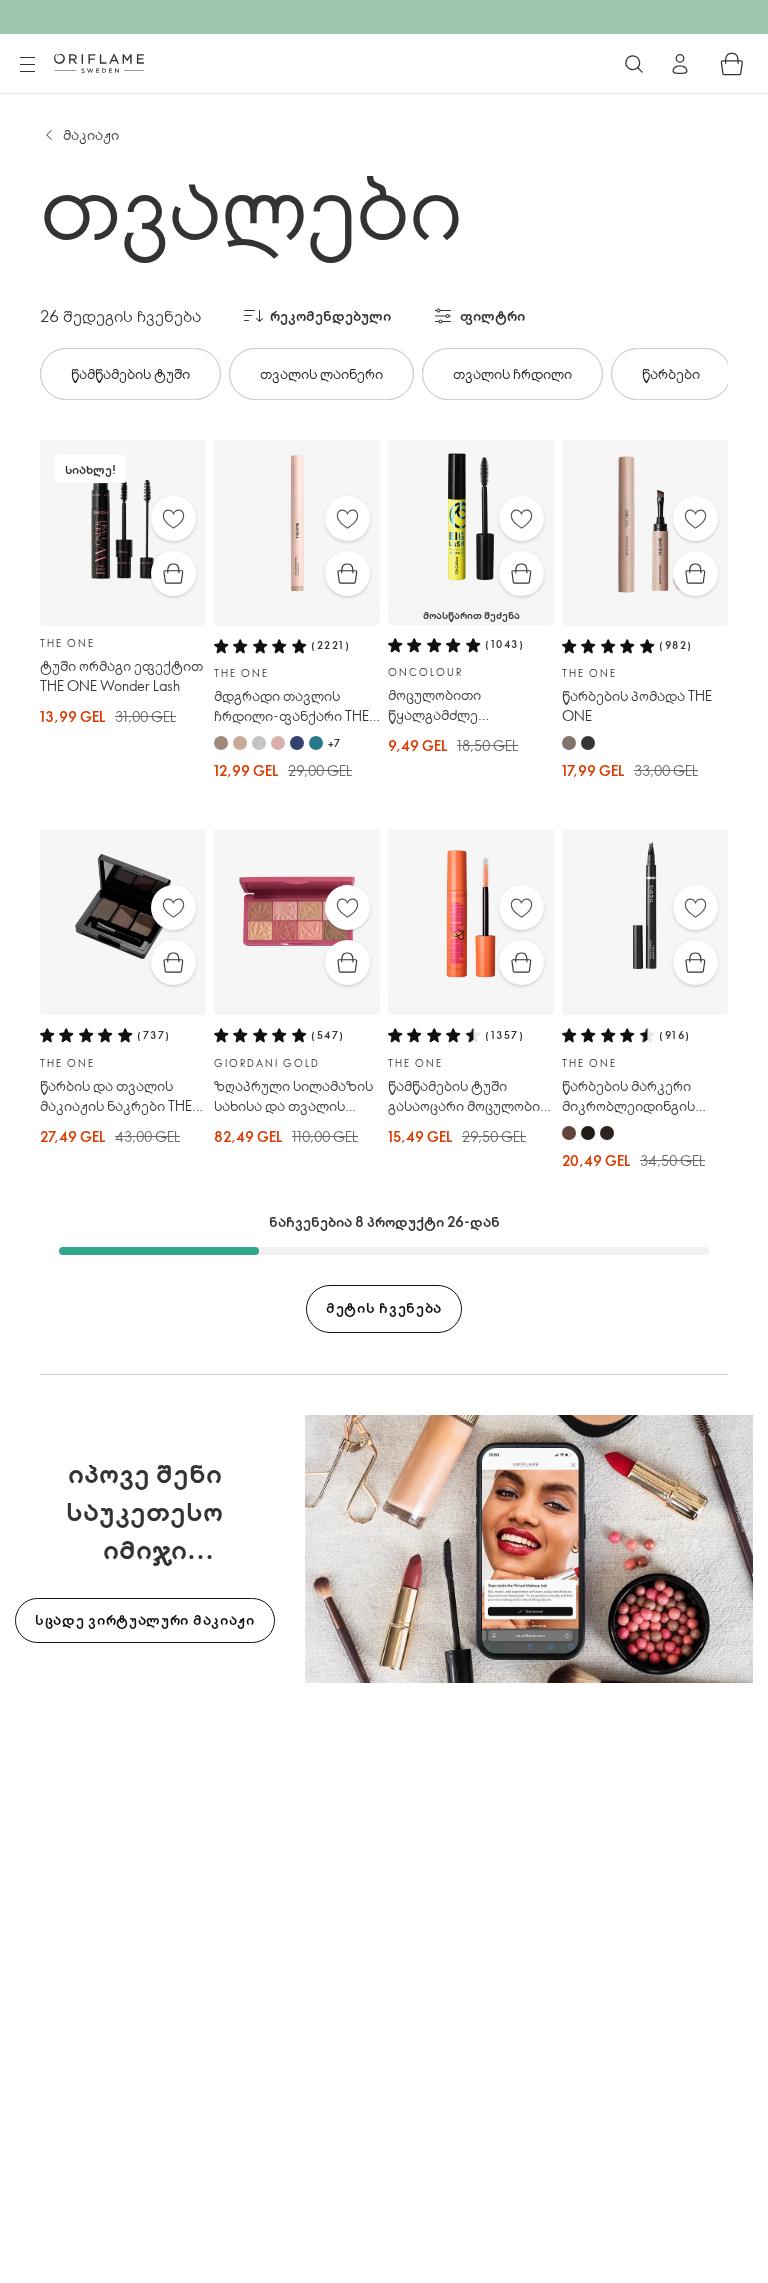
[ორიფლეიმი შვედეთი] (99, 63)
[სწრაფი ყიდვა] (173, 573)
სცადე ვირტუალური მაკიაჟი (145, 1619)
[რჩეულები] (173, 518)
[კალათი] (732, 64)
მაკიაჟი (91, 134)
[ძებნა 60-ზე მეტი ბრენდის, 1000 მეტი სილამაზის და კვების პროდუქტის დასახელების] (634, 64)
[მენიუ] (27, 65)
